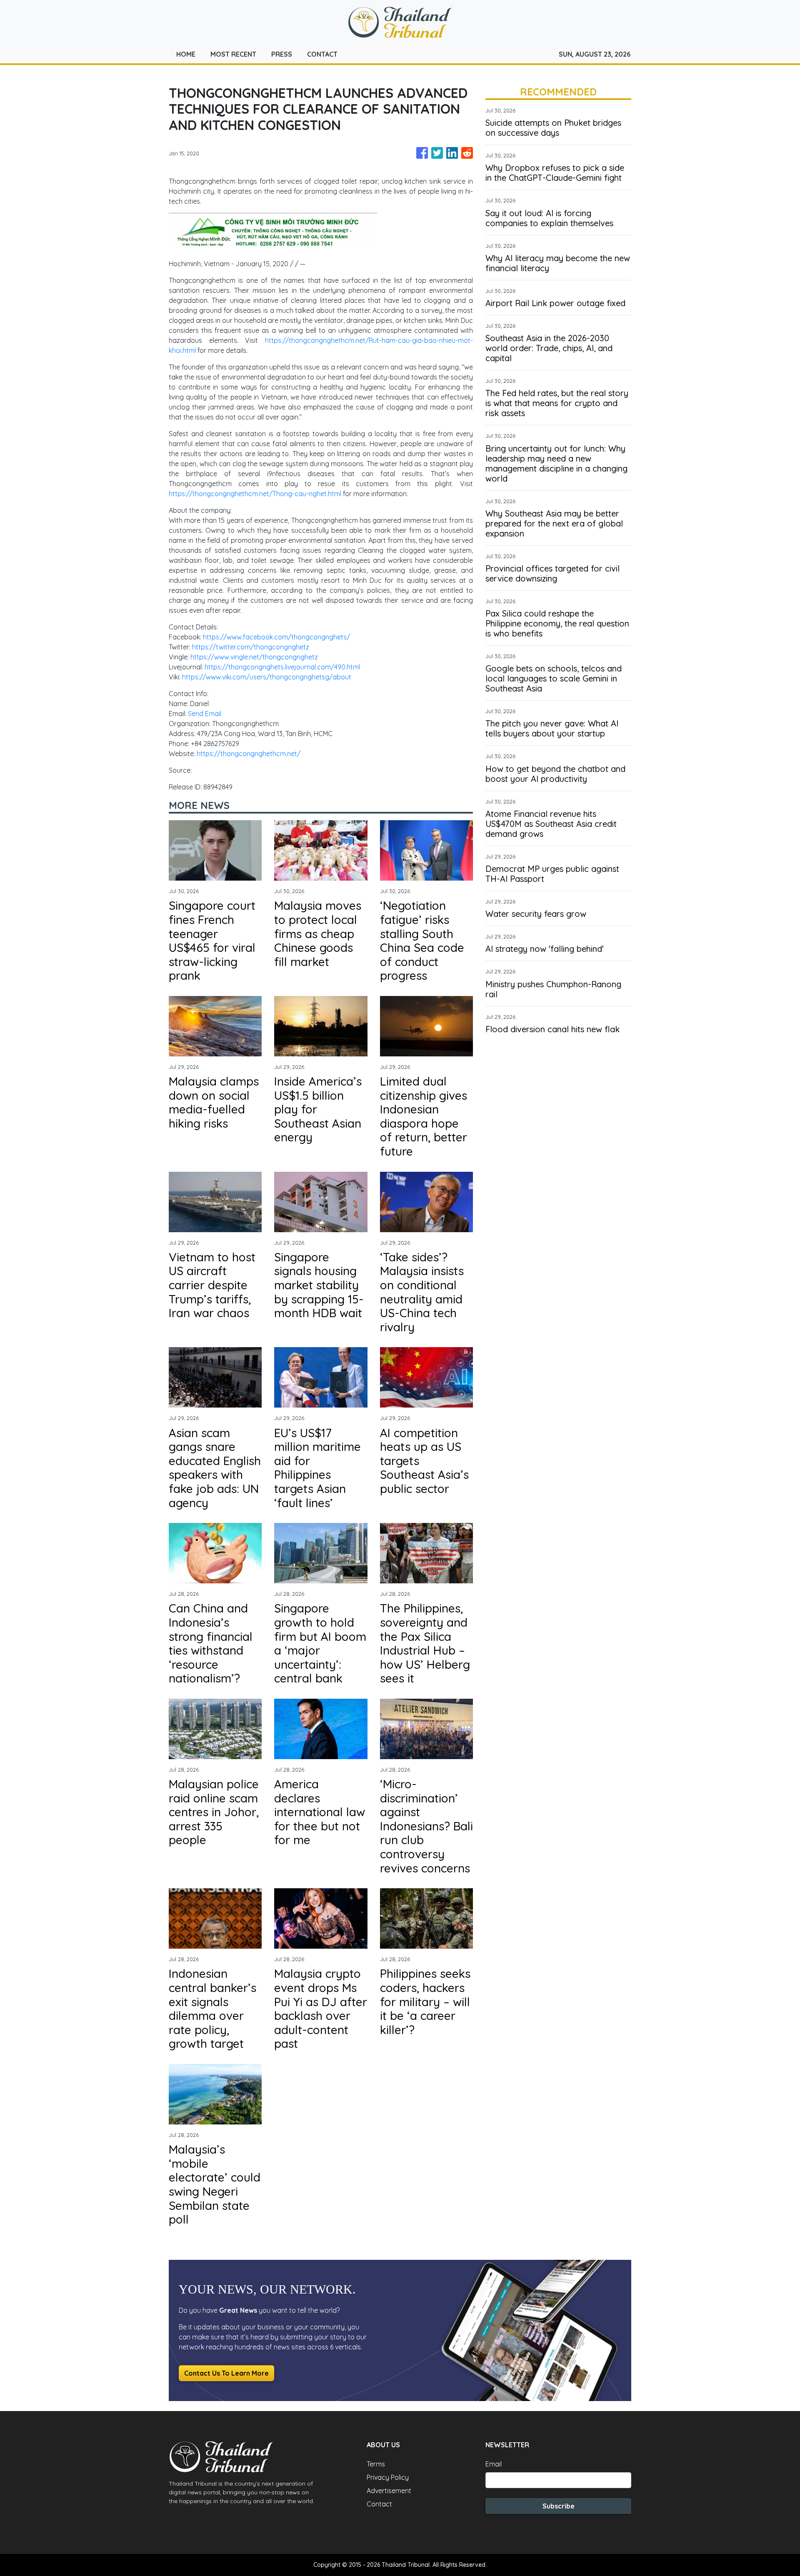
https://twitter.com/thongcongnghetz (251, 647)
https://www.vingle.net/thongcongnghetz (254, 657)
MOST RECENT (233, 54)
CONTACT (322, 54)
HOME (186, 54)
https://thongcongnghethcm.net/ (249, 754)
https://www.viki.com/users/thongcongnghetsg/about (267, 677)
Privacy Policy (388, 2477)
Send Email (205, 714)
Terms (376, 2464)
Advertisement (389, 2491)
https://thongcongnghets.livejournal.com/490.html (282, 667)
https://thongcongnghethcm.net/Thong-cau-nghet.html (256, 494)
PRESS (282, 54)
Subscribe (559, 2506)
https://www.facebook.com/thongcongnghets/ (276, 637)
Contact (379, 2504)
